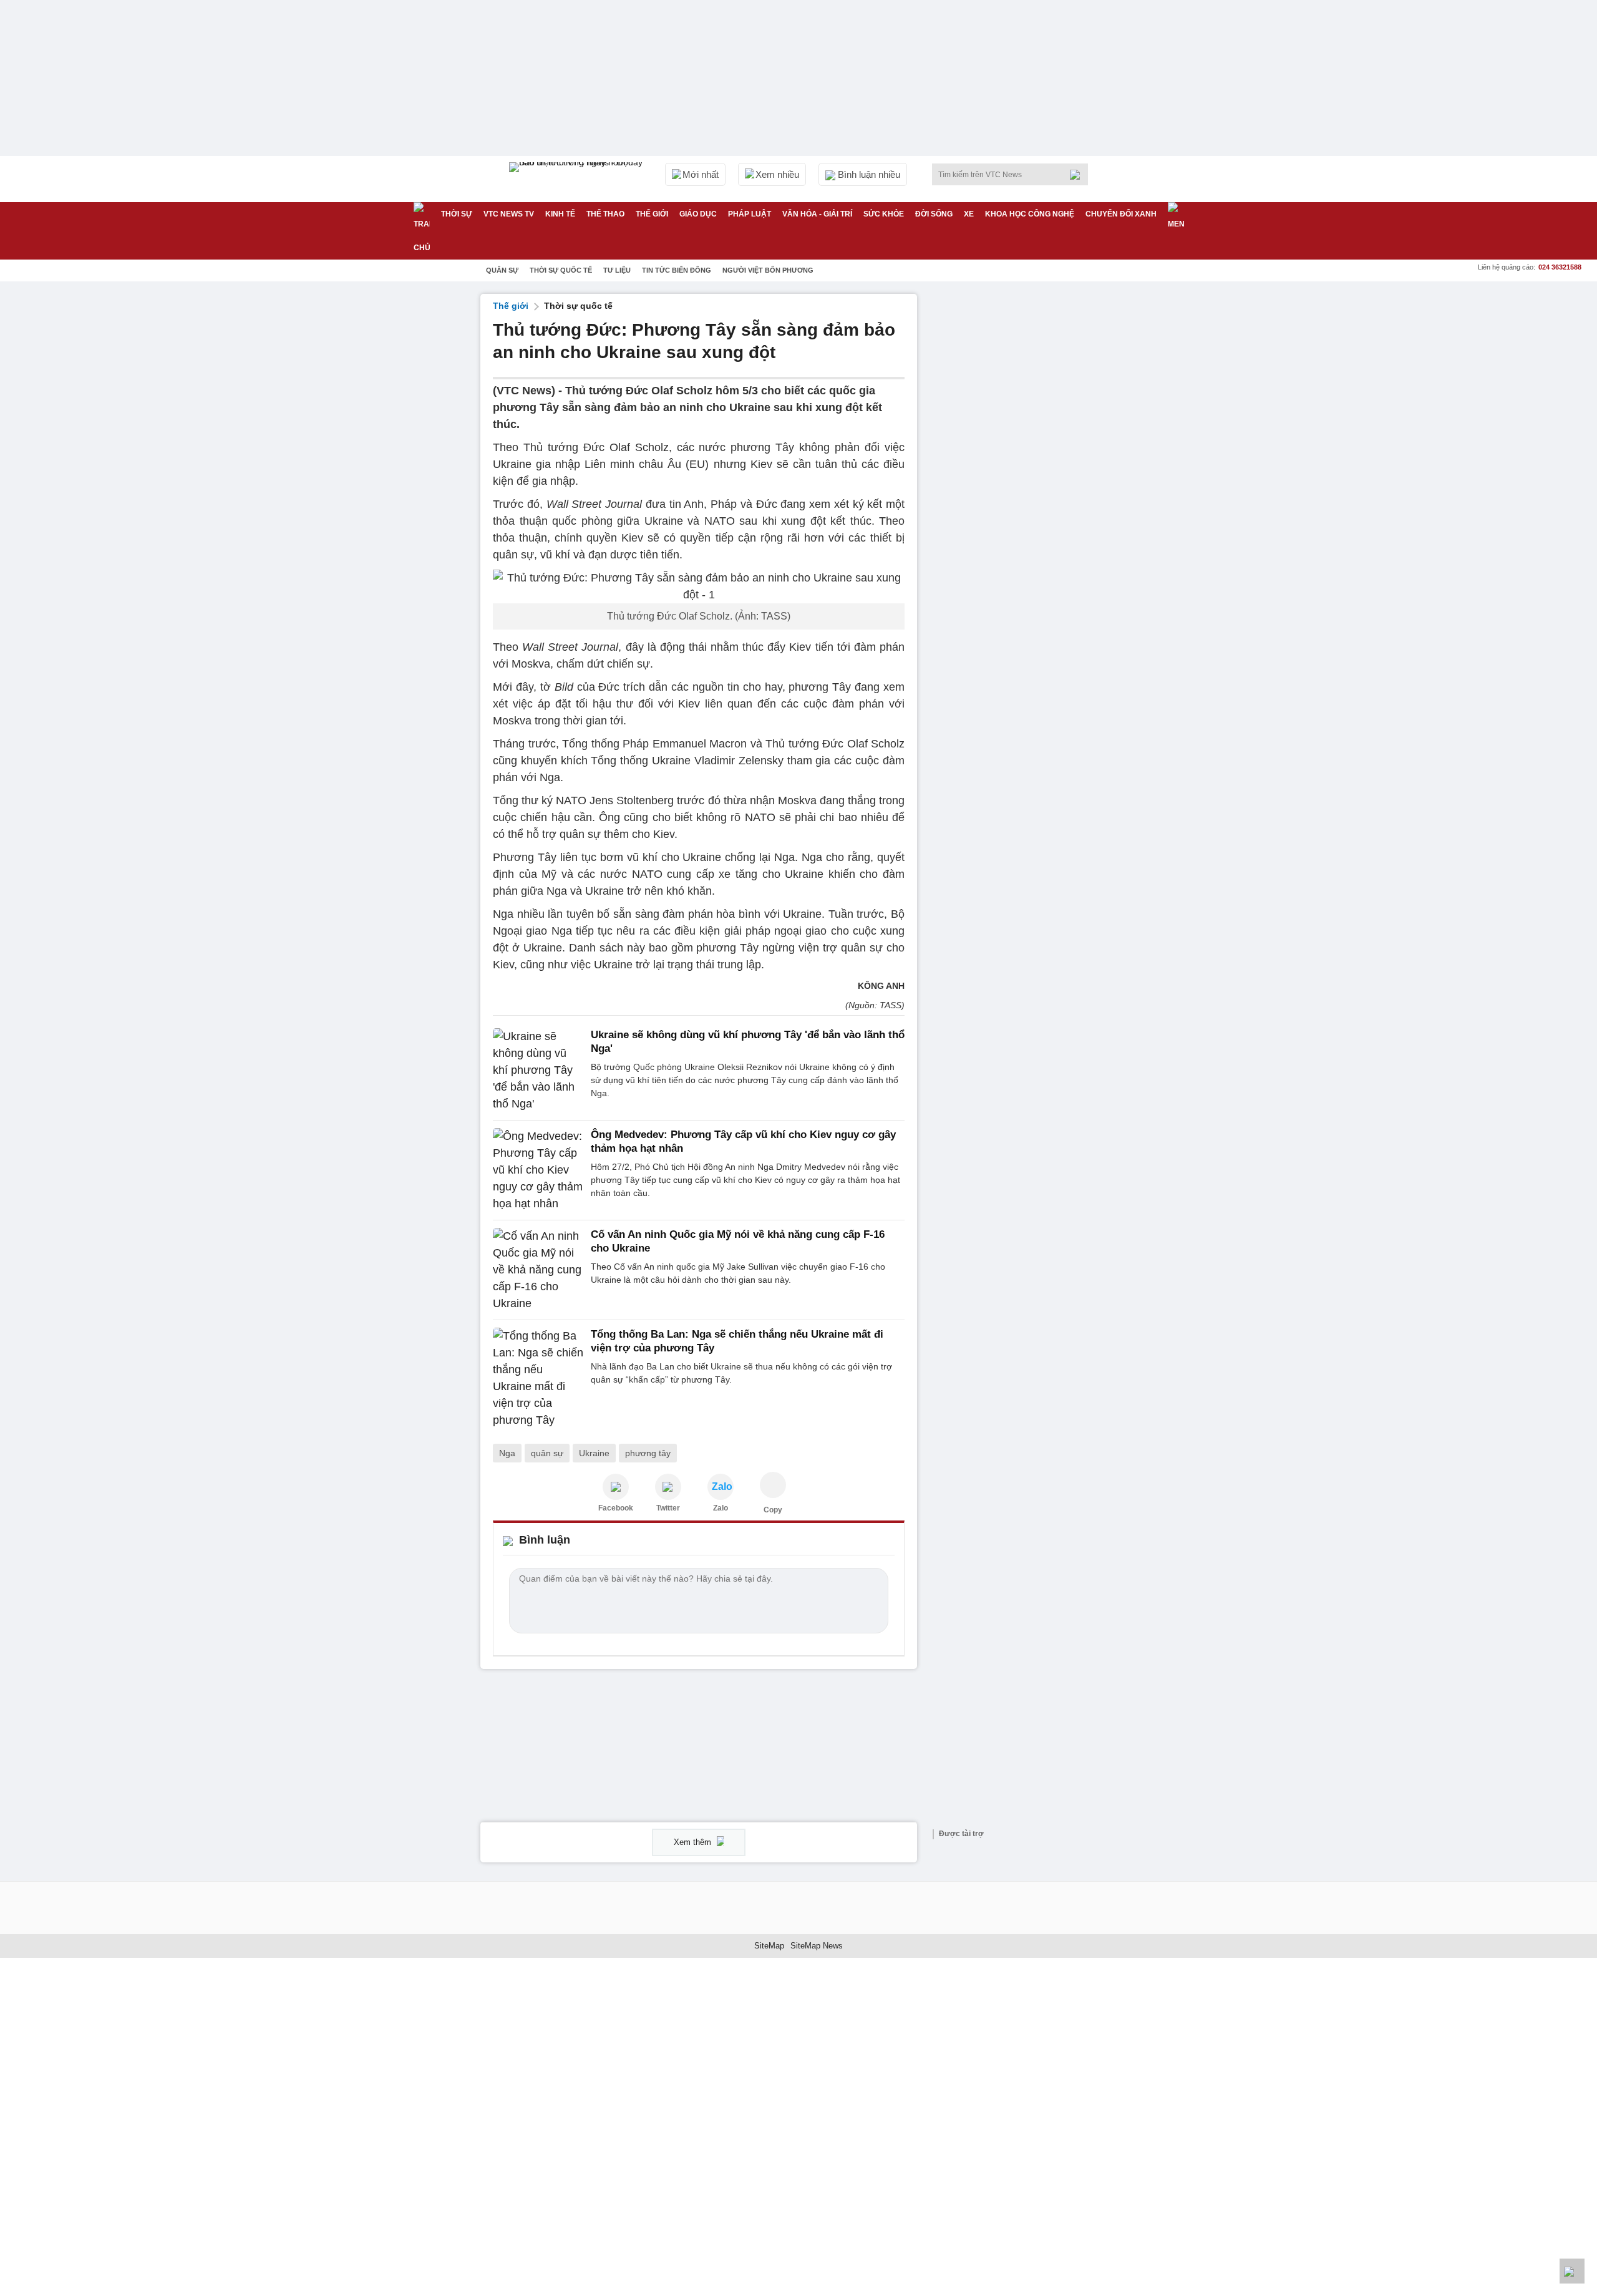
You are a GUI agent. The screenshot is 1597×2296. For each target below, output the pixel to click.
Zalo (721, 1508)
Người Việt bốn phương (768, 270)
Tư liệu (617, 270)
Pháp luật (750, 214)
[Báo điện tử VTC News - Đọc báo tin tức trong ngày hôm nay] (578, 179)
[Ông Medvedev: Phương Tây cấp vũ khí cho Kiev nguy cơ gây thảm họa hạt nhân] (538, 1170)
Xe (969, 214)
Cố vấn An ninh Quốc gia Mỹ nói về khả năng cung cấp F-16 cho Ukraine (738, 1241)
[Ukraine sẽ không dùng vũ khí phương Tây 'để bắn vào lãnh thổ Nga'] (538, 1070)
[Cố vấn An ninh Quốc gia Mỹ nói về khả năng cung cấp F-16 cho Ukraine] (538, 1270)
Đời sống (934, 214)
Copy (773, 1510)
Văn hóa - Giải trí (817, 214)
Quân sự (502, 270)
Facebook (616, 1508)
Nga (507, 1453)
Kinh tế (560, 214)
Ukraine (594, 1453)
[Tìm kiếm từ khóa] (1079, 175)
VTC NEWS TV (509, 214)
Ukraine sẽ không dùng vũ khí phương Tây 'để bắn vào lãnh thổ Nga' (748, 1042)
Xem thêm (694, 1842)
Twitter (668, 1508)
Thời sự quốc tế (561, 270)
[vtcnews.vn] (616, 1487)
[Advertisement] (1023, 481)
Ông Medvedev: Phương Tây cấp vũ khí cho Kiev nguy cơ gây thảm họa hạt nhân (743, 1141)
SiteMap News (817, 1946)
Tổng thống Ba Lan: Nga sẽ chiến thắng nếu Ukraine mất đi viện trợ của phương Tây (737, 1341)
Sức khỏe (884, 214)
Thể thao (605, 214)
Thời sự (457, 214)
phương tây (648, 1453)
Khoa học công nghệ (1030, 214)
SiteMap (769, 1946)
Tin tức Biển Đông (677, 270)
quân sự (547, 1453)
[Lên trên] (1572, 2271)
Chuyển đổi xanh (1121, 214)
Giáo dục (698, 214)
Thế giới (652, 214)
